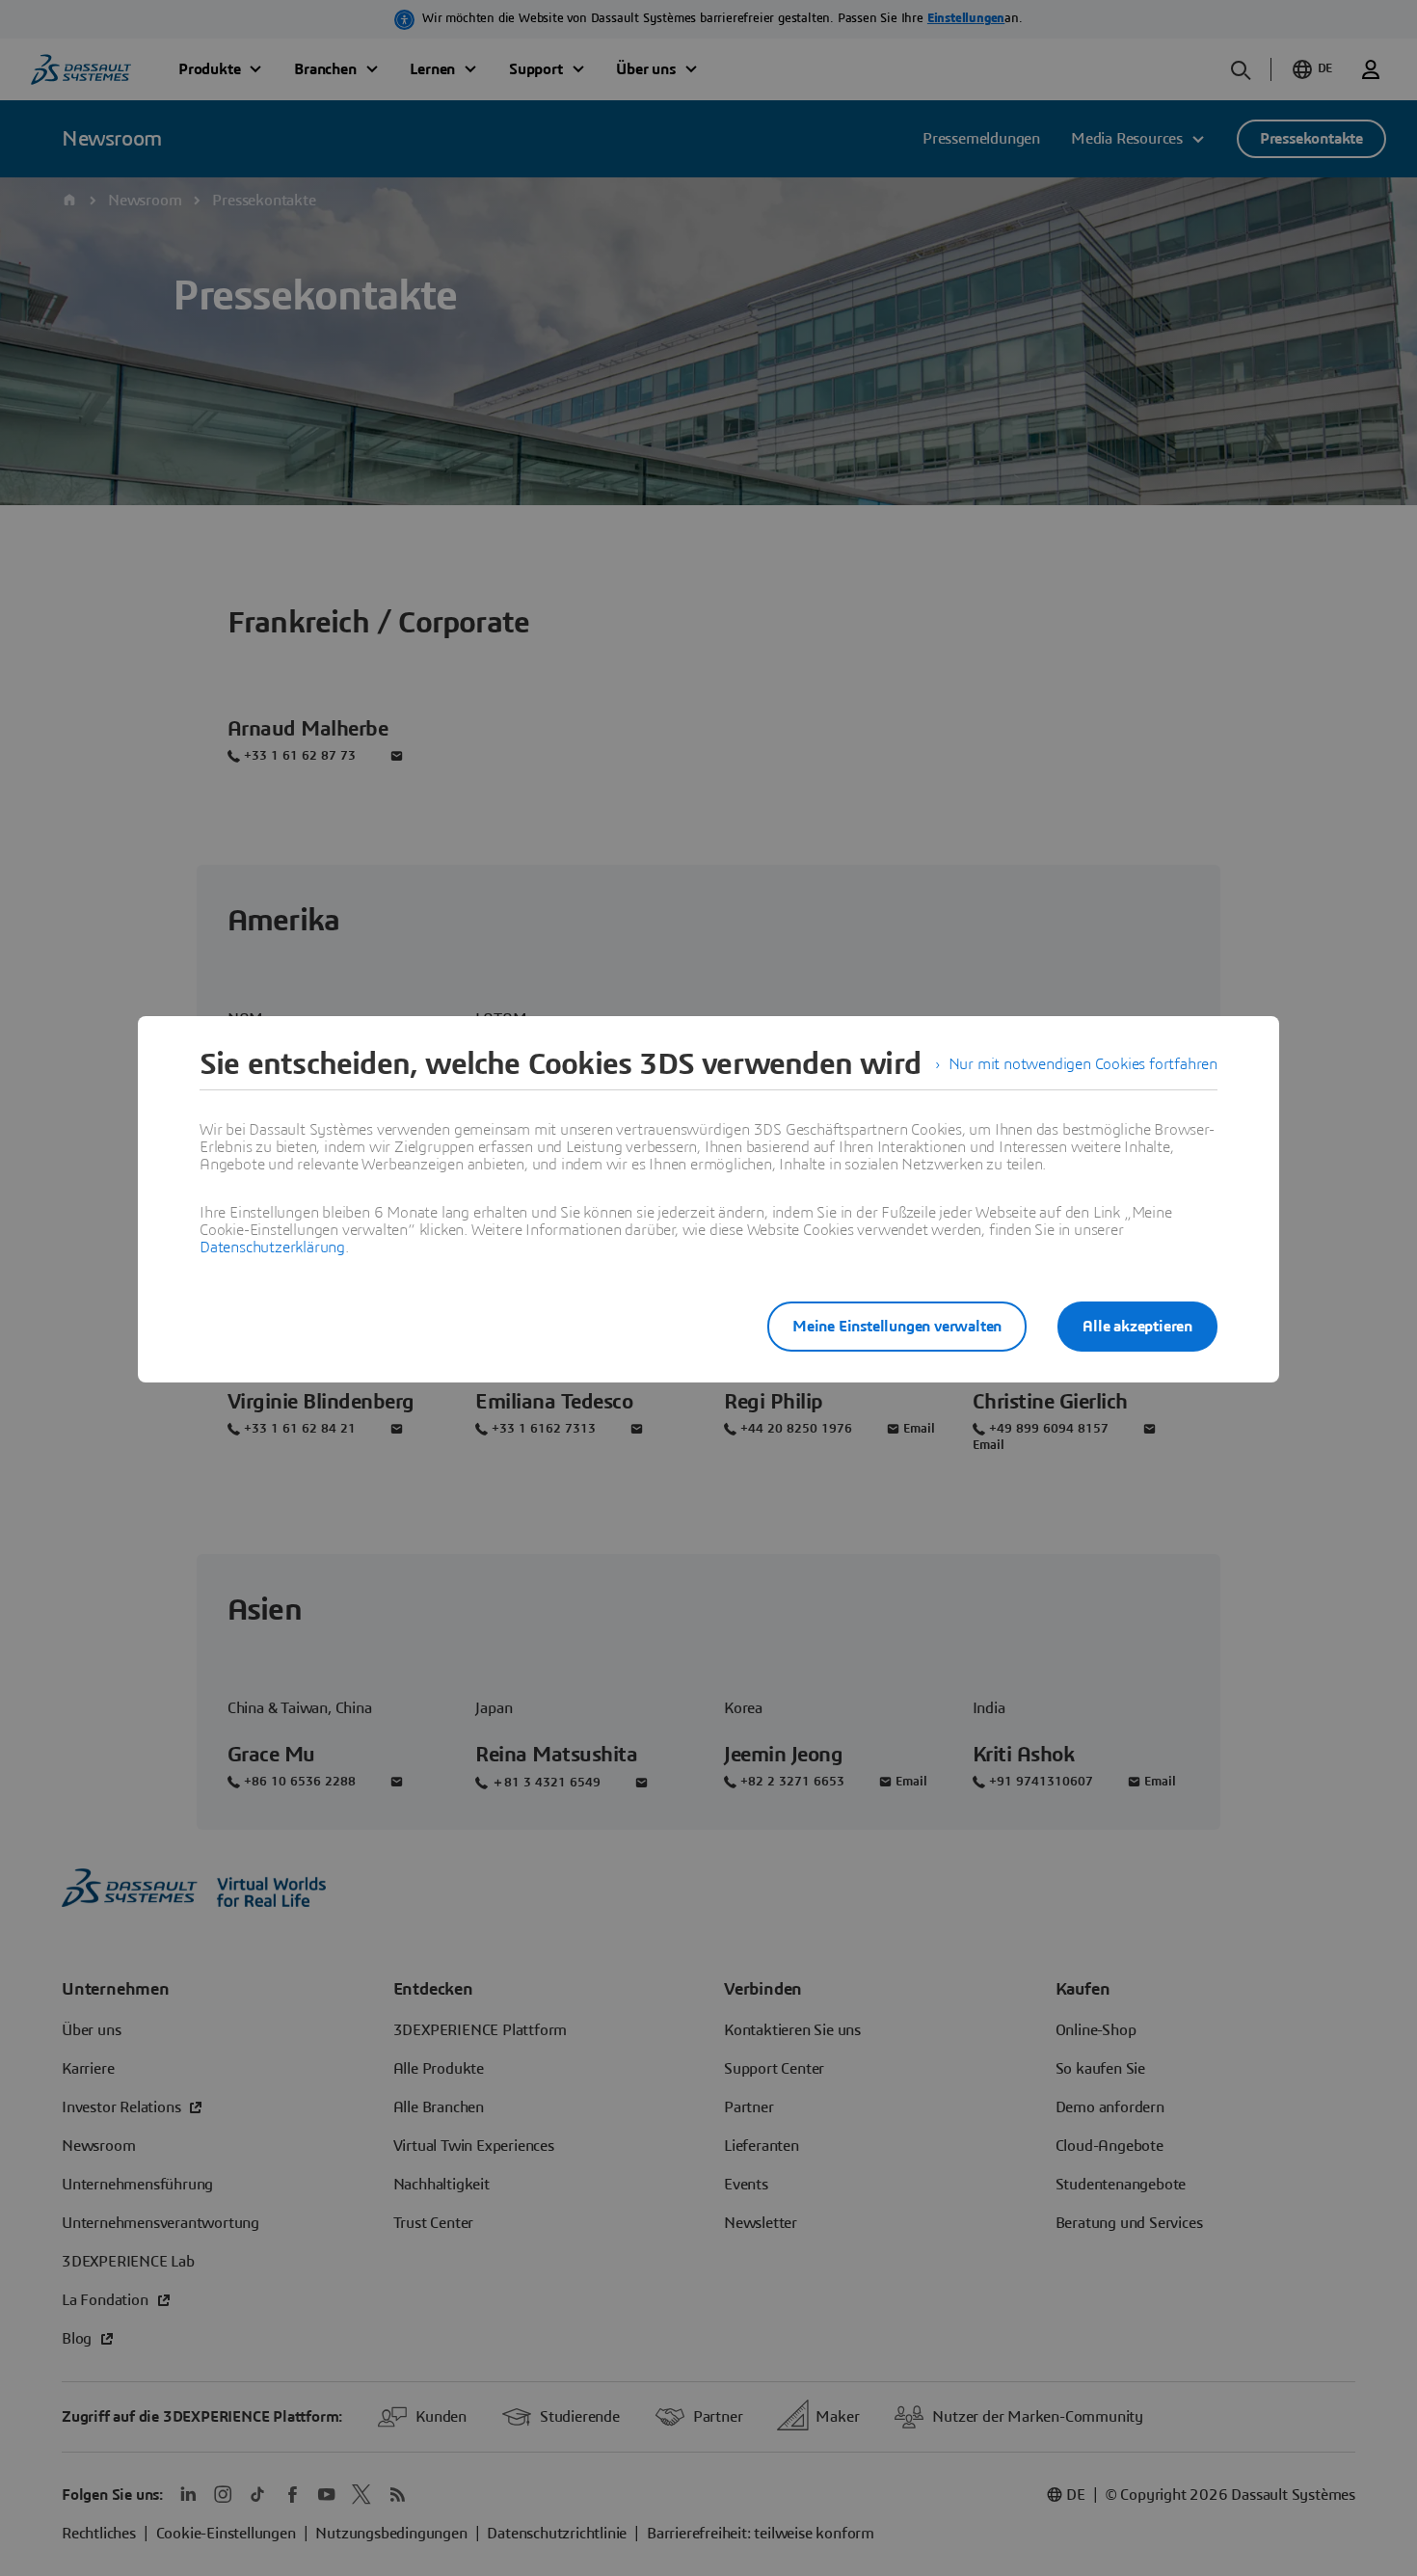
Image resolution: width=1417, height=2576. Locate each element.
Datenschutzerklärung (272, 1248)
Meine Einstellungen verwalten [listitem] (897, 1327)
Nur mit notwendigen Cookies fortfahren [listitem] (1083, 1064)
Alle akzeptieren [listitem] (1137, 1327)
